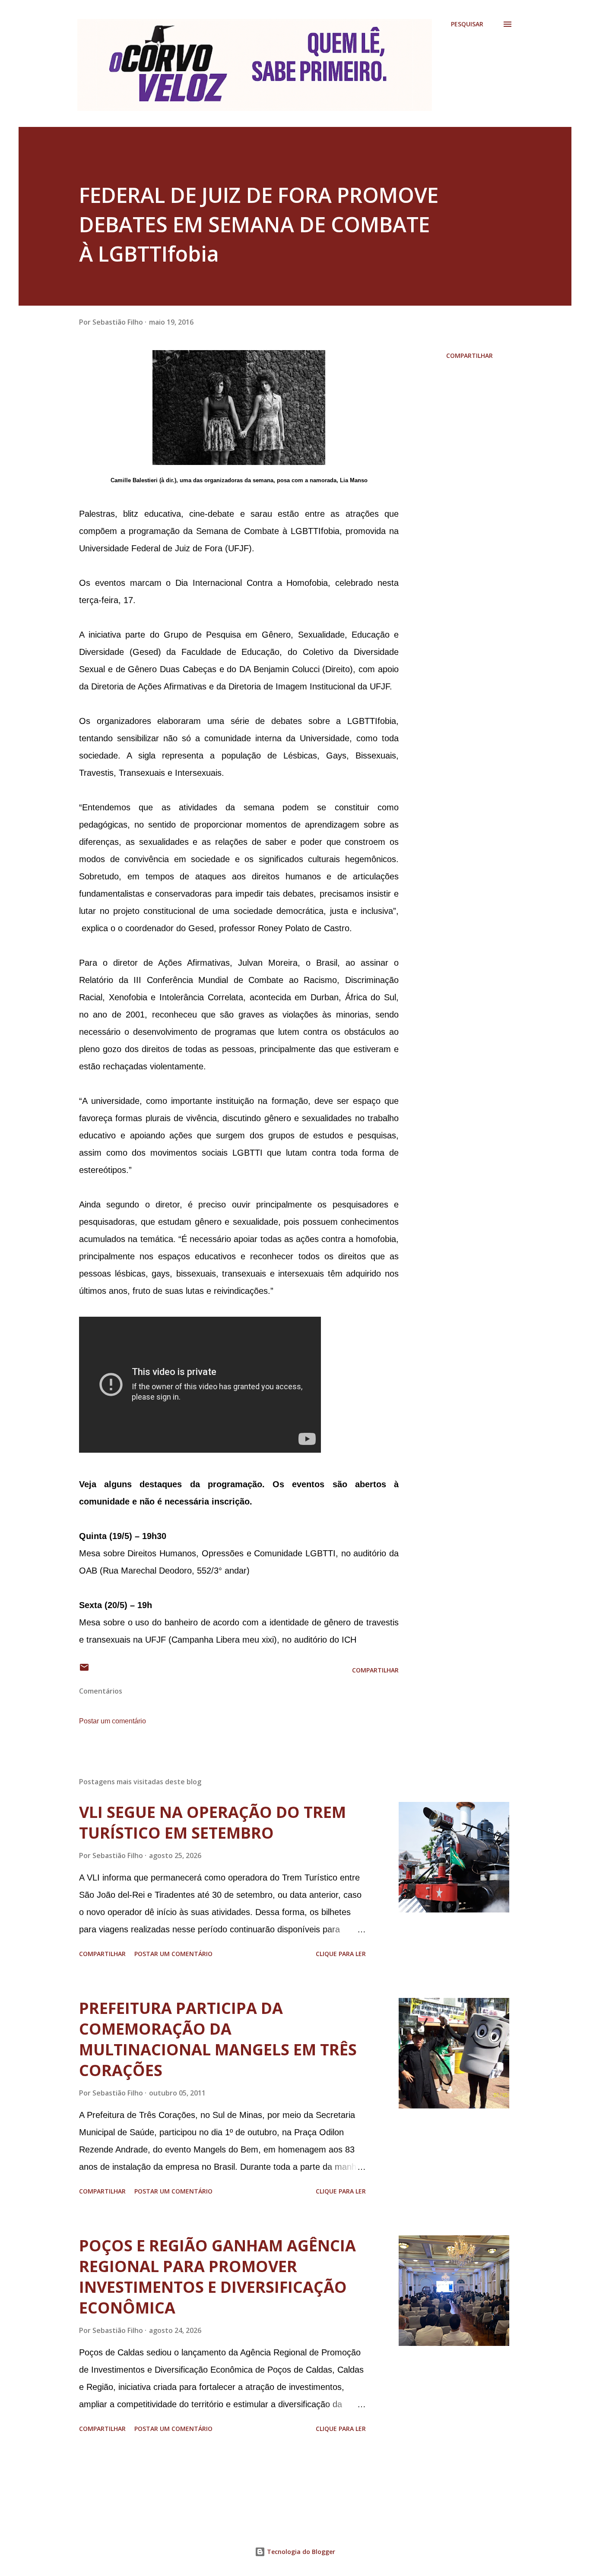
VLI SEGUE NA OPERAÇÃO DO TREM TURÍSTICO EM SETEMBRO (213, 1822)
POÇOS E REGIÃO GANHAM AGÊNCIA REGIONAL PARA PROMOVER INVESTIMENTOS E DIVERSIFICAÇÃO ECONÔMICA (217, 2277)
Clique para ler (341, 1954)
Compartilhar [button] (469, 356)
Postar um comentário (113, 1721)
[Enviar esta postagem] (84, 1670)
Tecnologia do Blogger (300, 2552)
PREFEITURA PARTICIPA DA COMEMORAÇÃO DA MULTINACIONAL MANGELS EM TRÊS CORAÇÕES (218, 2039)
